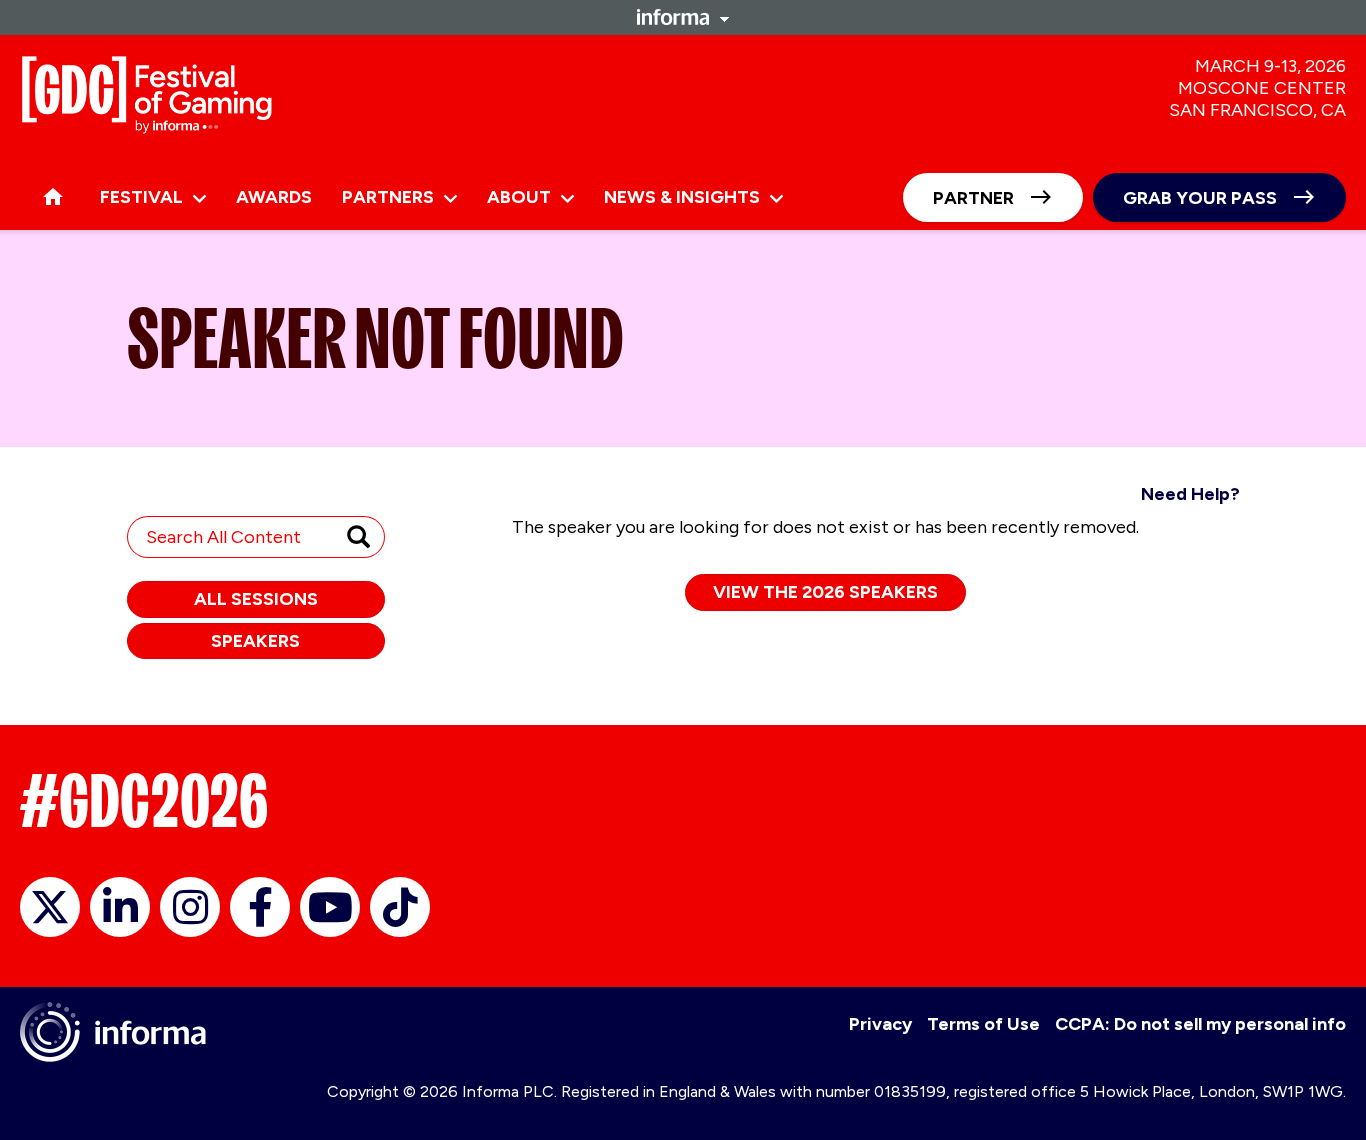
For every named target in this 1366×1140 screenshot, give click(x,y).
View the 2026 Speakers (825, 592)
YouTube (330, 907)
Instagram (190, 907)
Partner (973, 198)
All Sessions (256, 599)
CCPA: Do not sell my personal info (1200, 1024)
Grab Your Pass (1200, 198)
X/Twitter (50, 907)
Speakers (255, 641)
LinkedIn (120, 907)
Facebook (260, 907)
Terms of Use (983, 1024)
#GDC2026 (144, 801)
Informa (683, 17)
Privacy (880, 1024)
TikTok (400, 907)
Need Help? (1190, 494)
